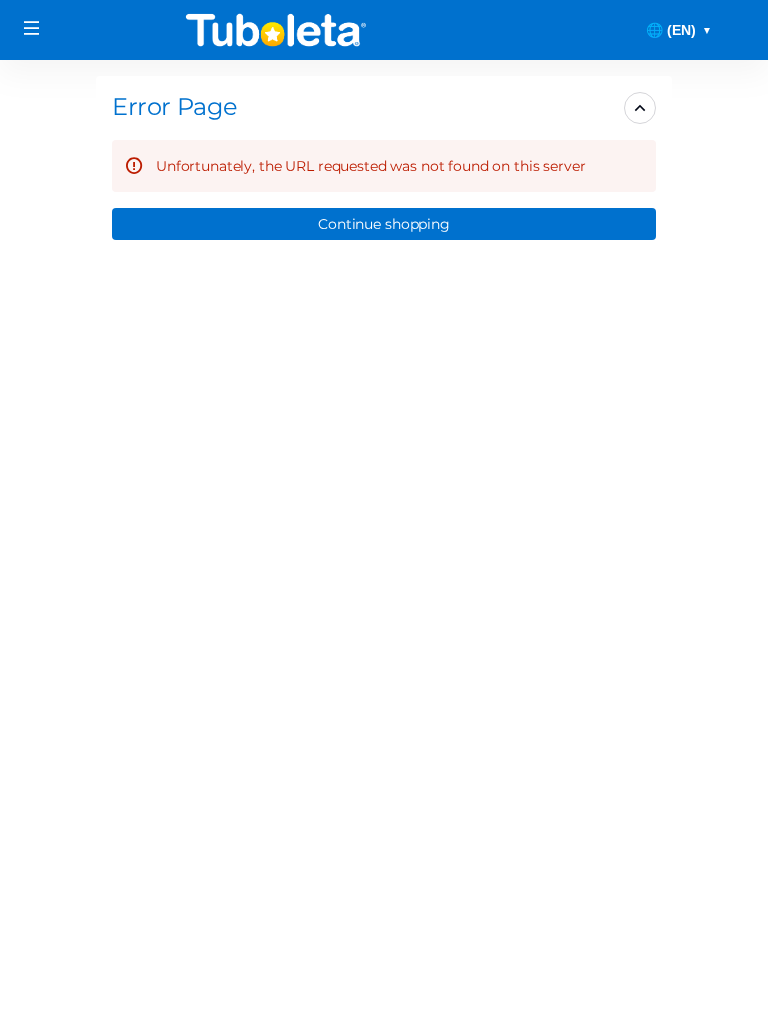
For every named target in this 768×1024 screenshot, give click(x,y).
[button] (384, 224)
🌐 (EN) (679, 30)
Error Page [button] (174, 106)
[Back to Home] (276, 30)
